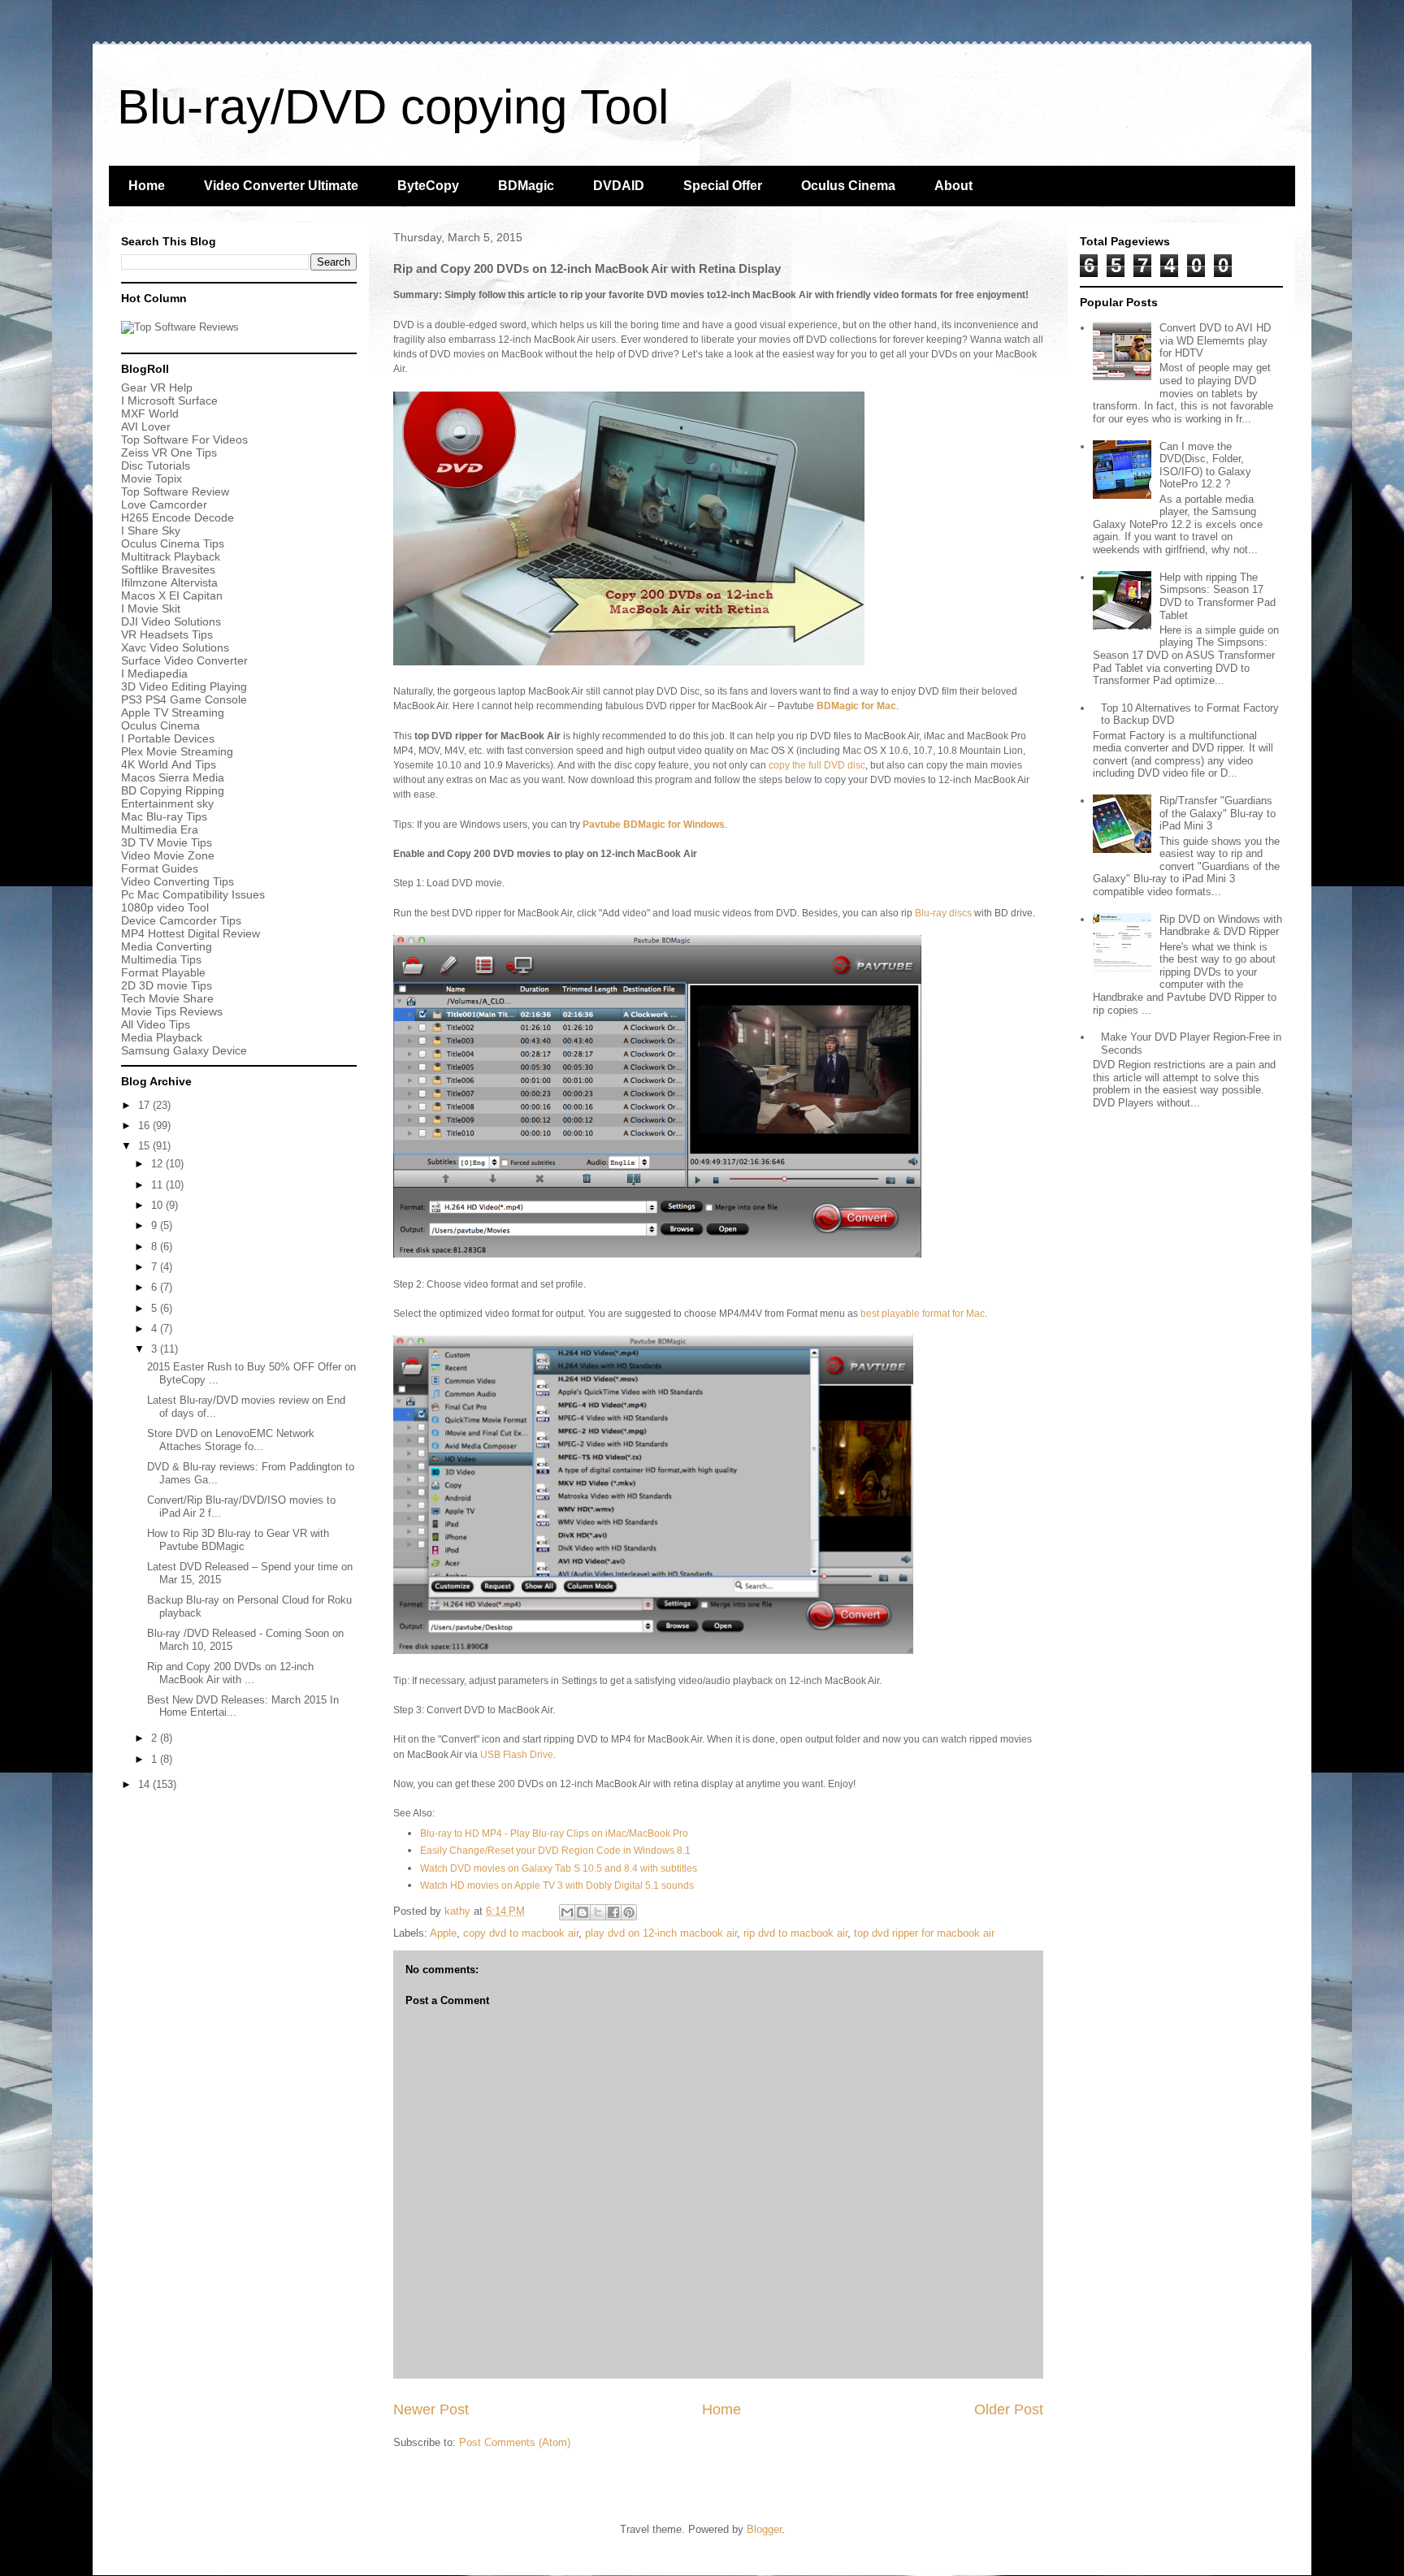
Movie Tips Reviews (172, 1011)
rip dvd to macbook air (795, 1933)
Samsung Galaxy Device (184, 1050)
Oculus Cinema (848, 186)
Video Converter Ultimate (281, 186)
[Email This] (567, 1912)
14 (145, 1784)
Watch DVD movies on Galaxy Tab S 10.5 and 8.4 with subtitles (559, 1868)
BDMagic (526, 186)
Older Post (1009, 2409)
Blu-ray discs (943, 913)
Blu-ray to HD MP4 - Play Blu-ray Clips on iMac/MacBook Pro (554, 1834)
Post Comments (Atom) (515, 2442)
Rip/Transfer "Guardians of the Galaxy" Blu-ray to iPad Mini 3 (1218, 813)
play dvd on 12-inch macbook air (661, 1933)
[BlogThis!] (583, 1912)
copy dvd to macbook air (521, 1933)
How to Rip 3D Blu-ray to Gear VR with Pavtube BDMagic (238, 1540)
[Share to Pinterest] (629, 1912)
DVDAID (619, 186)
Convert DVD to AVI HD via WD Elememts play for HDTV (1215, 340)
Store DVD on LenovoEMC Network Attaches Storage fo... (231, 1440)
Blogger (764, 2529)
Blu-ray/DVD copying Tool (393, 107)
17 (145, 1105)
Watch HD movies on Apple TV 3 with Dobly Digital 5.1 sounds (557, 1885)
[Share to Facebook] (613, 1912)
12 (158, 1164)
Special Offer (723, 186)
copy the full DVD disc (817, 765)
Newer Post (431, 2409)
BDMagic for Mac (856, 706)
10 (158, 1205)
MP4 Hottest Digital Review (191, 933)
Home (147, 186)
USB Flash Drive (517, 1755)
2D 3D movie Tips (167, 985)
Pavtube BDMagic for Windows (654, 825)
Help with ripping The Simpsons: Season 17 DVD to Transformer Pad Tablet (1218, 596)
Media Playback (163, 1037)
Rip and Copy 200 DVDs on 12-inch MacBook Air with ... (230, 1673)
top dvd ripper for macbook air (924, 1933)
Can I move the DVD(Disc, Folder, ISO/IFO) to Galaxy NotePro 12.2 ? (1205, 465)
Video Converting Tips (178, 881)
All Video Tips (156, 1024)
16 (145, 1126)
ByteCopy (428, 186)
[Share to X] (598, 1912)
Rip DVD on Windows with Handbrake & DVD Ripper (1221, 926)
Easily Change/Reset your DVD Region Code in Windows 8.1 (555, 1851)
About (953, 186)
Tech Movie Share (167, 998)
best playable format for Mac (923, 1314)
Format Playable (163, 972)
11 (158, 1185)
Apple (443, 1933)
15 (145, 1146)
